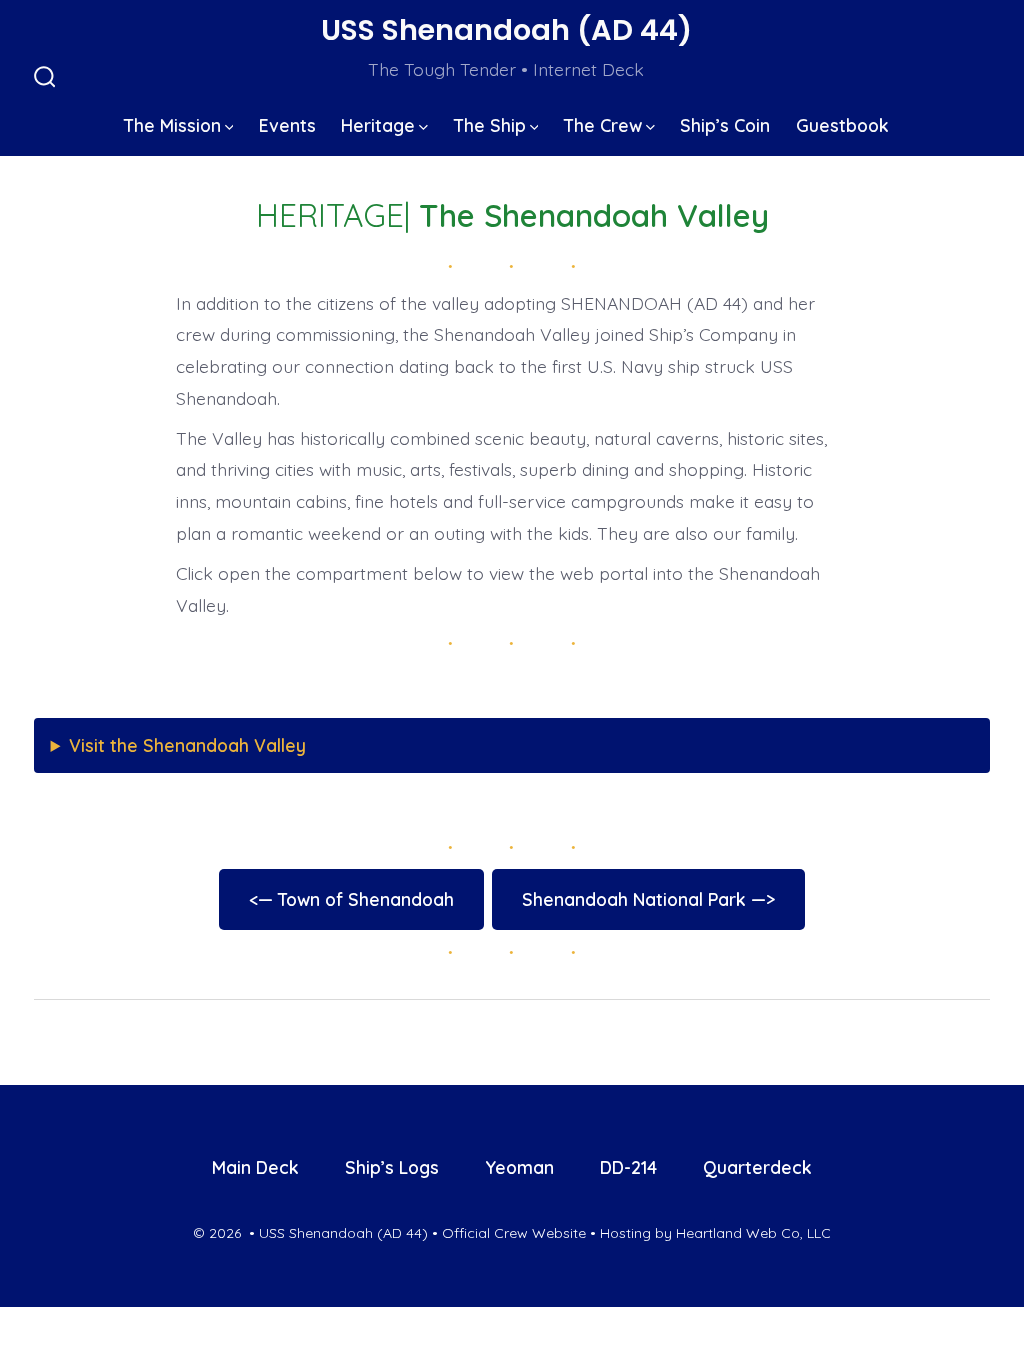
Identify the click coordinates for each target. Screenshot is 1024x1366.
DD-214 (628, 1167)
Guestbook (842, 125)
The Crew (603, 125)
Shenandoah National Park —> (648, 899)
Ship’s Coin (725, 125)
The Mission (172, 125)
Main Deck (255, 1167)
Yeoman (519, 1167)
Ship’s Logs (392, 1167)
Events (287, 125)
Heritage (378, 125)
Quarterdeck (757, 1167)
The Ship (490, 125)
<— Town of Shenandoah (351, 899)
